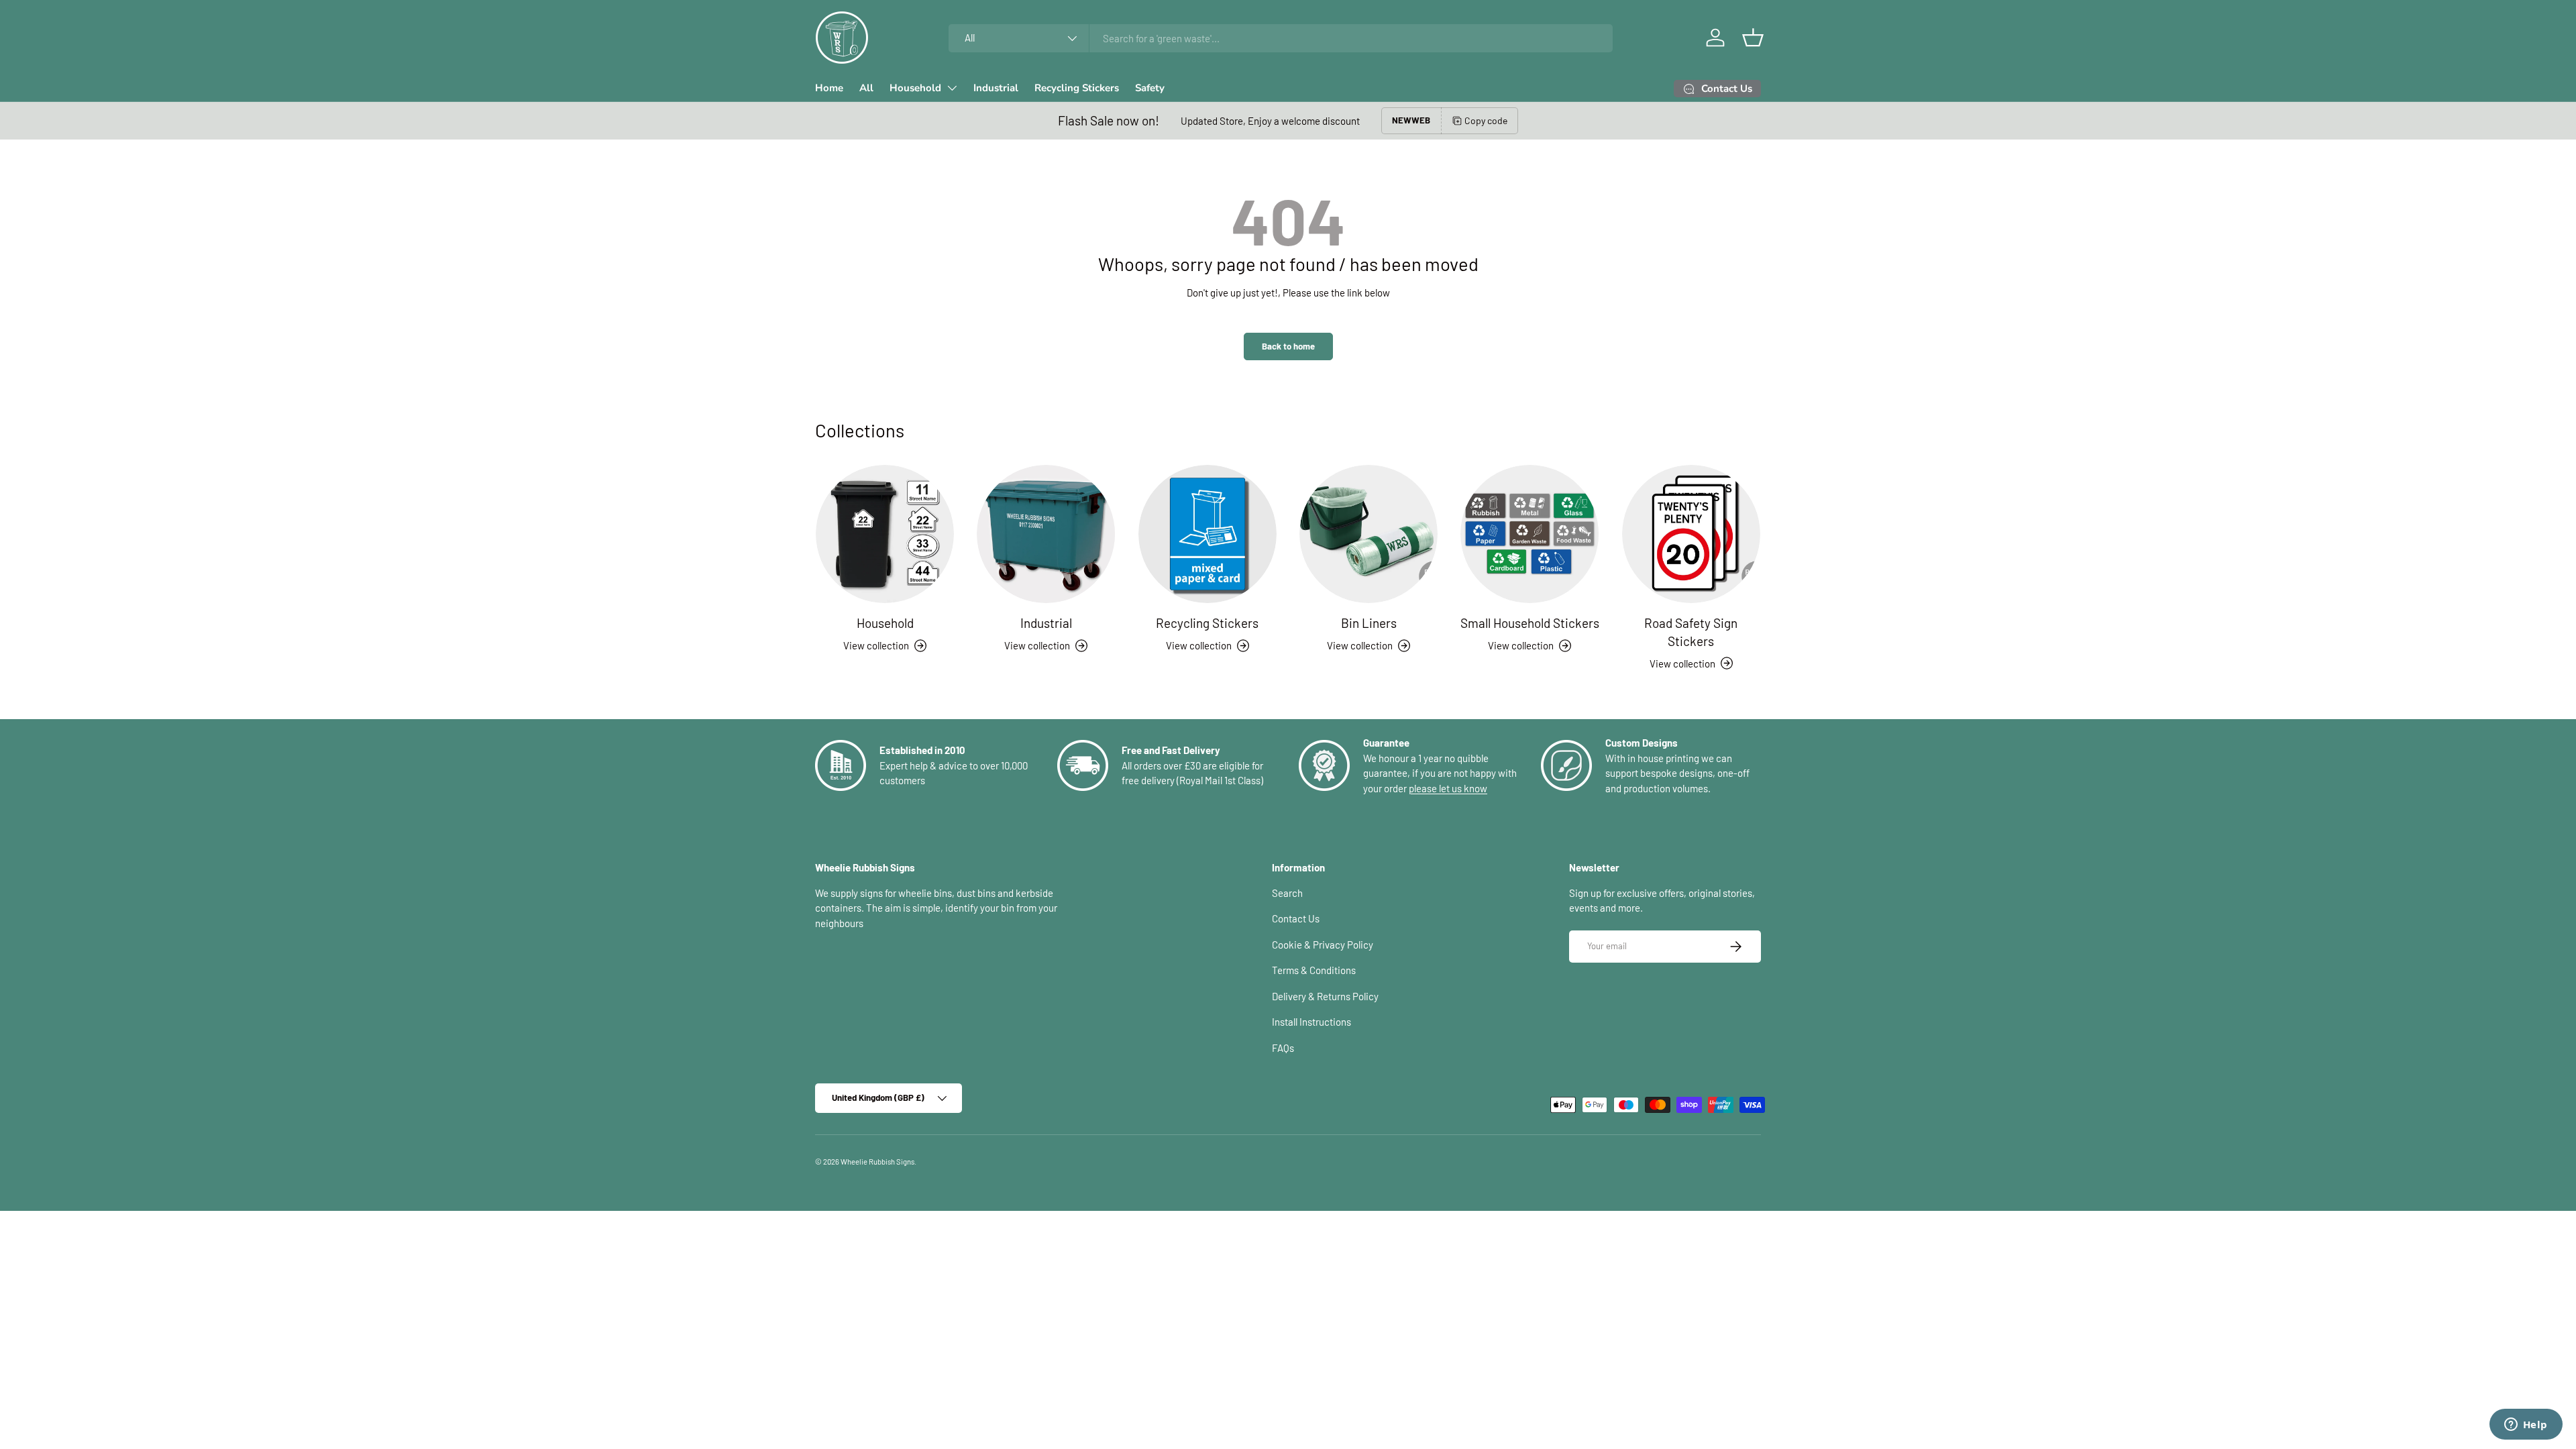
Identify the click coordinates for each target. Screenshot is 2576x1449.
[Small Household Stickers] (1529, 534)
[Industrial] (1046, 534)
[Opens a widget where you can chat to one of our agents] (2526, 1426)
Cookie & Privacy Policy (1323, 945)
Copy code (1486, 120)
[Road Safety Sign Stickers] (1691, 534)
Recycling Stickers (1077, 88)
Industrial (996, 88)
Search (1287, 893)
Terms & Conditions (1314, 970)
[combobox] (1281, 38)
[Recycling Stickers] (1207, 534)
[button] (1753, 38)
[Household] (885, 534)
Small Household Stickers (1530, 623)
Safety (1150, 88)
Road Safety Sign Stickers (1691, 632)
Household (915, 88)
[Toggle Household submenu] (952, 88)
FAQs (1283, 1048)
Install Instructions (1311, 1022)
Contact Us (1296, 918)
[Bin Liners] (1368, 534)
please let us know (1448, 788)
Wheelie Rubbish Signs (877, 1162)
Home (829, 88)
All (866, 88)
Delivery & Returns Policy (1325, 996)
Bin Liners (1369, 623)
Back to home (1288, 346)
